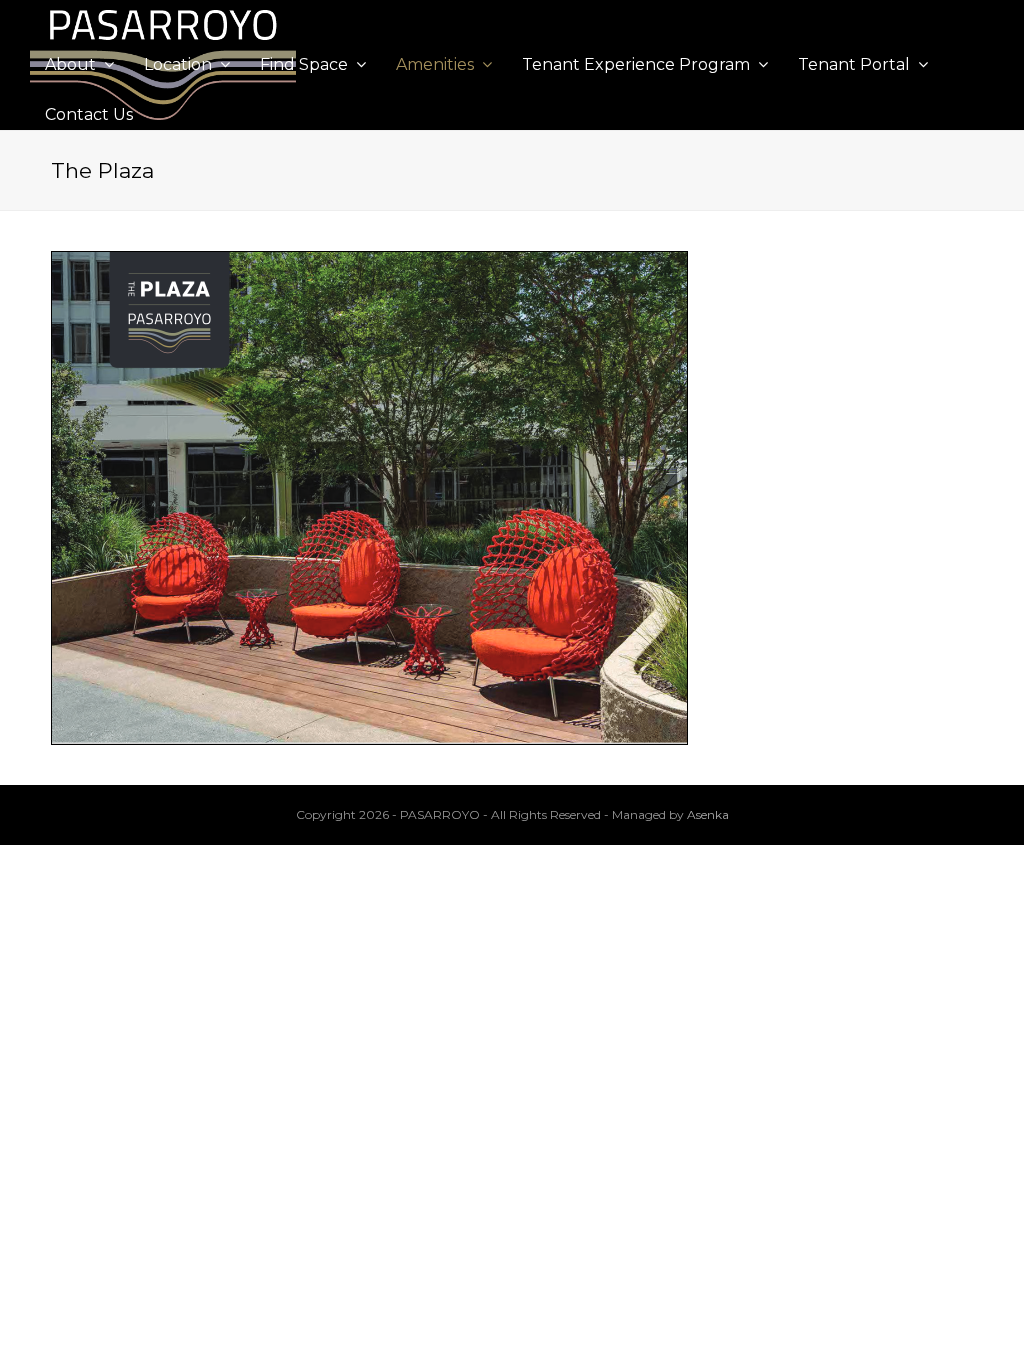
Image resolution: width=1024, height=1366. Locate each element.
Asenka (708, 814)
